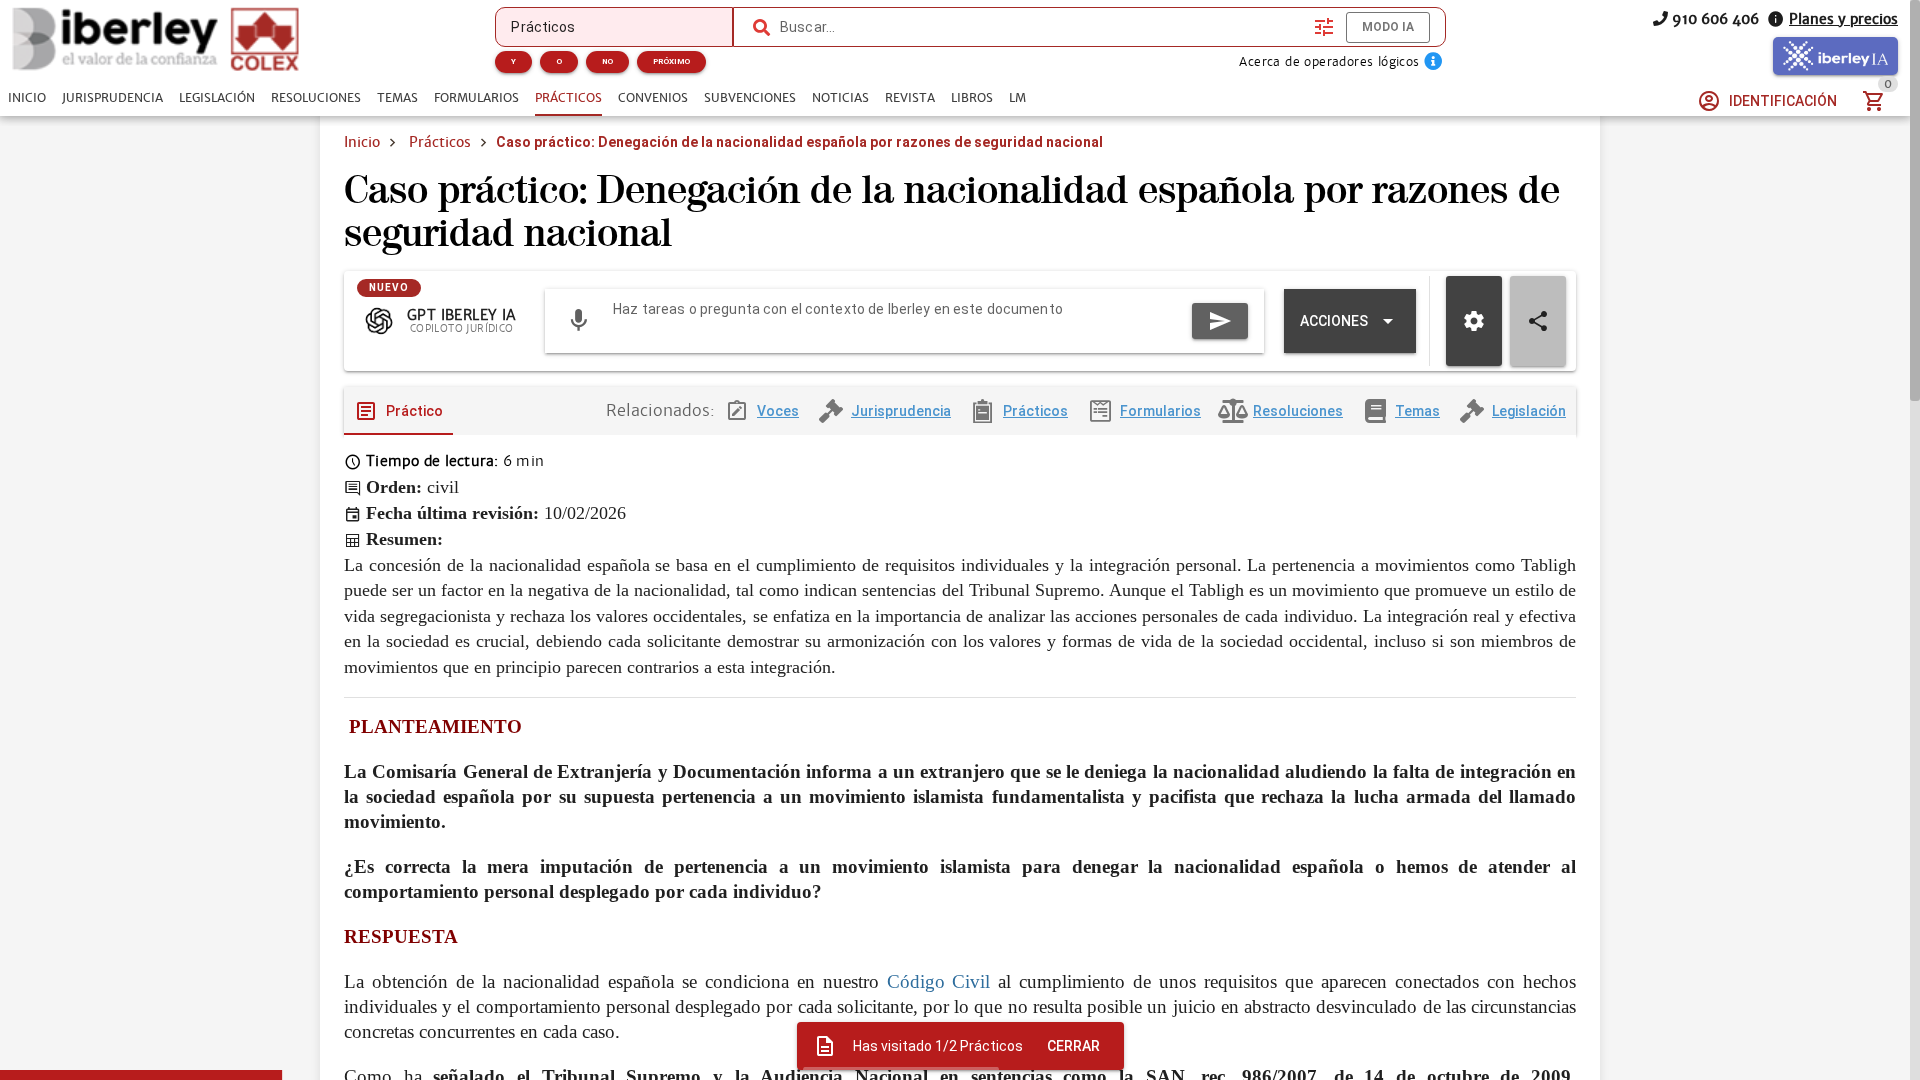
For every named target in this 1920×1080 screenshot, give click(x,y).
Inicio (362, 142)
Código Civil (943, 981)
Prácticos (440, 142)
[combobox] (1042, 27)
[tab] (27, 98)
